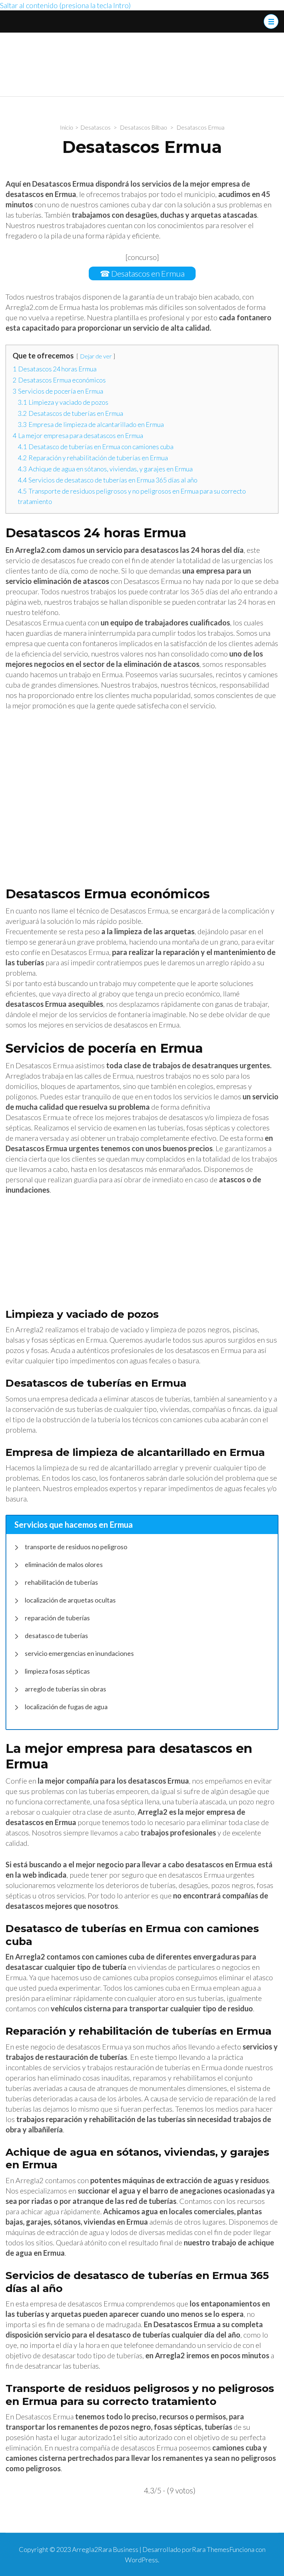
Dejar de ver (96, 356)
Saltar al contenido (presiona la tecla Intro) (65, 5)
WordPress (141, 2560)
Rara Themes (211, 2549)
